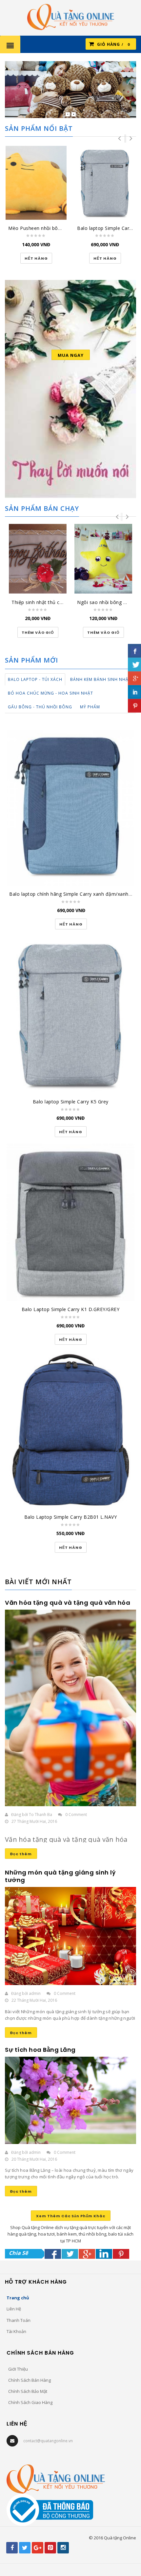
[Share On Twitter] (70, 2254)
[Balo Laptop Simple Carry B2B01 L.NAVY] (70, 1430)
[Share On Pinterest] (121, 2254)
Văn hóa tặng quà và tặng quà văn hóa (68, 1603)
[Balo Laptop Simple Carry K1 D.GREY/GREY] (70, 1222)
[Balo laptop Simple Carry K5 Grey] (105, 183)
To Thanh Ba (40, 1815)
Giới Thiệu (18, 2369)
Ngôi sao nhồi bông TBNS (107, 602)
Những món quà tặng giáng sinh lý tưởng (60, 1876)
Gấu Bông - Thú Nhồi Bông (40, 707)
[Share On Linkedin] (104, 2254)
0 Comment (76, 1815)
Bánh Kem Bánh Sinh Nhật (101, 679)
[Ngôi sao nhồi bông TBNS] (103, 559)
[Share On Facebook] (53, 2254)
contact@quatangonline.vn (48, 2441)
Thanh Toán (19, 2320)
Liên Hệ (14, 2309)
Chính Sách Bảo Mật (28, 2391)
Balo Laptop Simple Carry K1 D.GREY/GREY (71, 1309)
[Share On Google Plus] (87, 2254)
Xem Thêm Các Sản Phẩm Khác (71, 2216)
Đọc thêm (21, 1854)
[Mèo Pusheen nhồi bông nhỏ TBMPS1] (36, 183)
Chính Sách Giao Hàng (30, 2402)
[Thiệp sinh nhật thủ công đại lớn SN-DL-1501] (38, 559)
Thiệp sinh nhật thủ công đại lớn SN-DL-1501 (63, 602)
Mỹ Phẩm (90, 707)
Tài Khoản (16, 2331)
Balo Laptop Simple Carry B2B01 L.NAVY (71, 1517)
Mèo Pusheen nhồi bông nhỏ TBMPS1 (51, 228)
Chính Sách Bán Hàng (30, 2380)
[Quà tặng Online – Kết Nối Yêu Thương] (71, 16)
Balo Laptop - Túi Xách (35, 679)
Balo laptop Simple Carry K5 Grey (71, 1102)
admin (35, 1993)
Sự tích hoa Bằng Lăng (40, 2050)
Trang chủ (18, 2298)
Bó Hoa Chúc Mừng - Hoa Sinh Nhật (50, 693)
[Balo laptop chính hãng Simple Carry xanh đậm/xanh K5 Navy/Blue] (71, 808)
